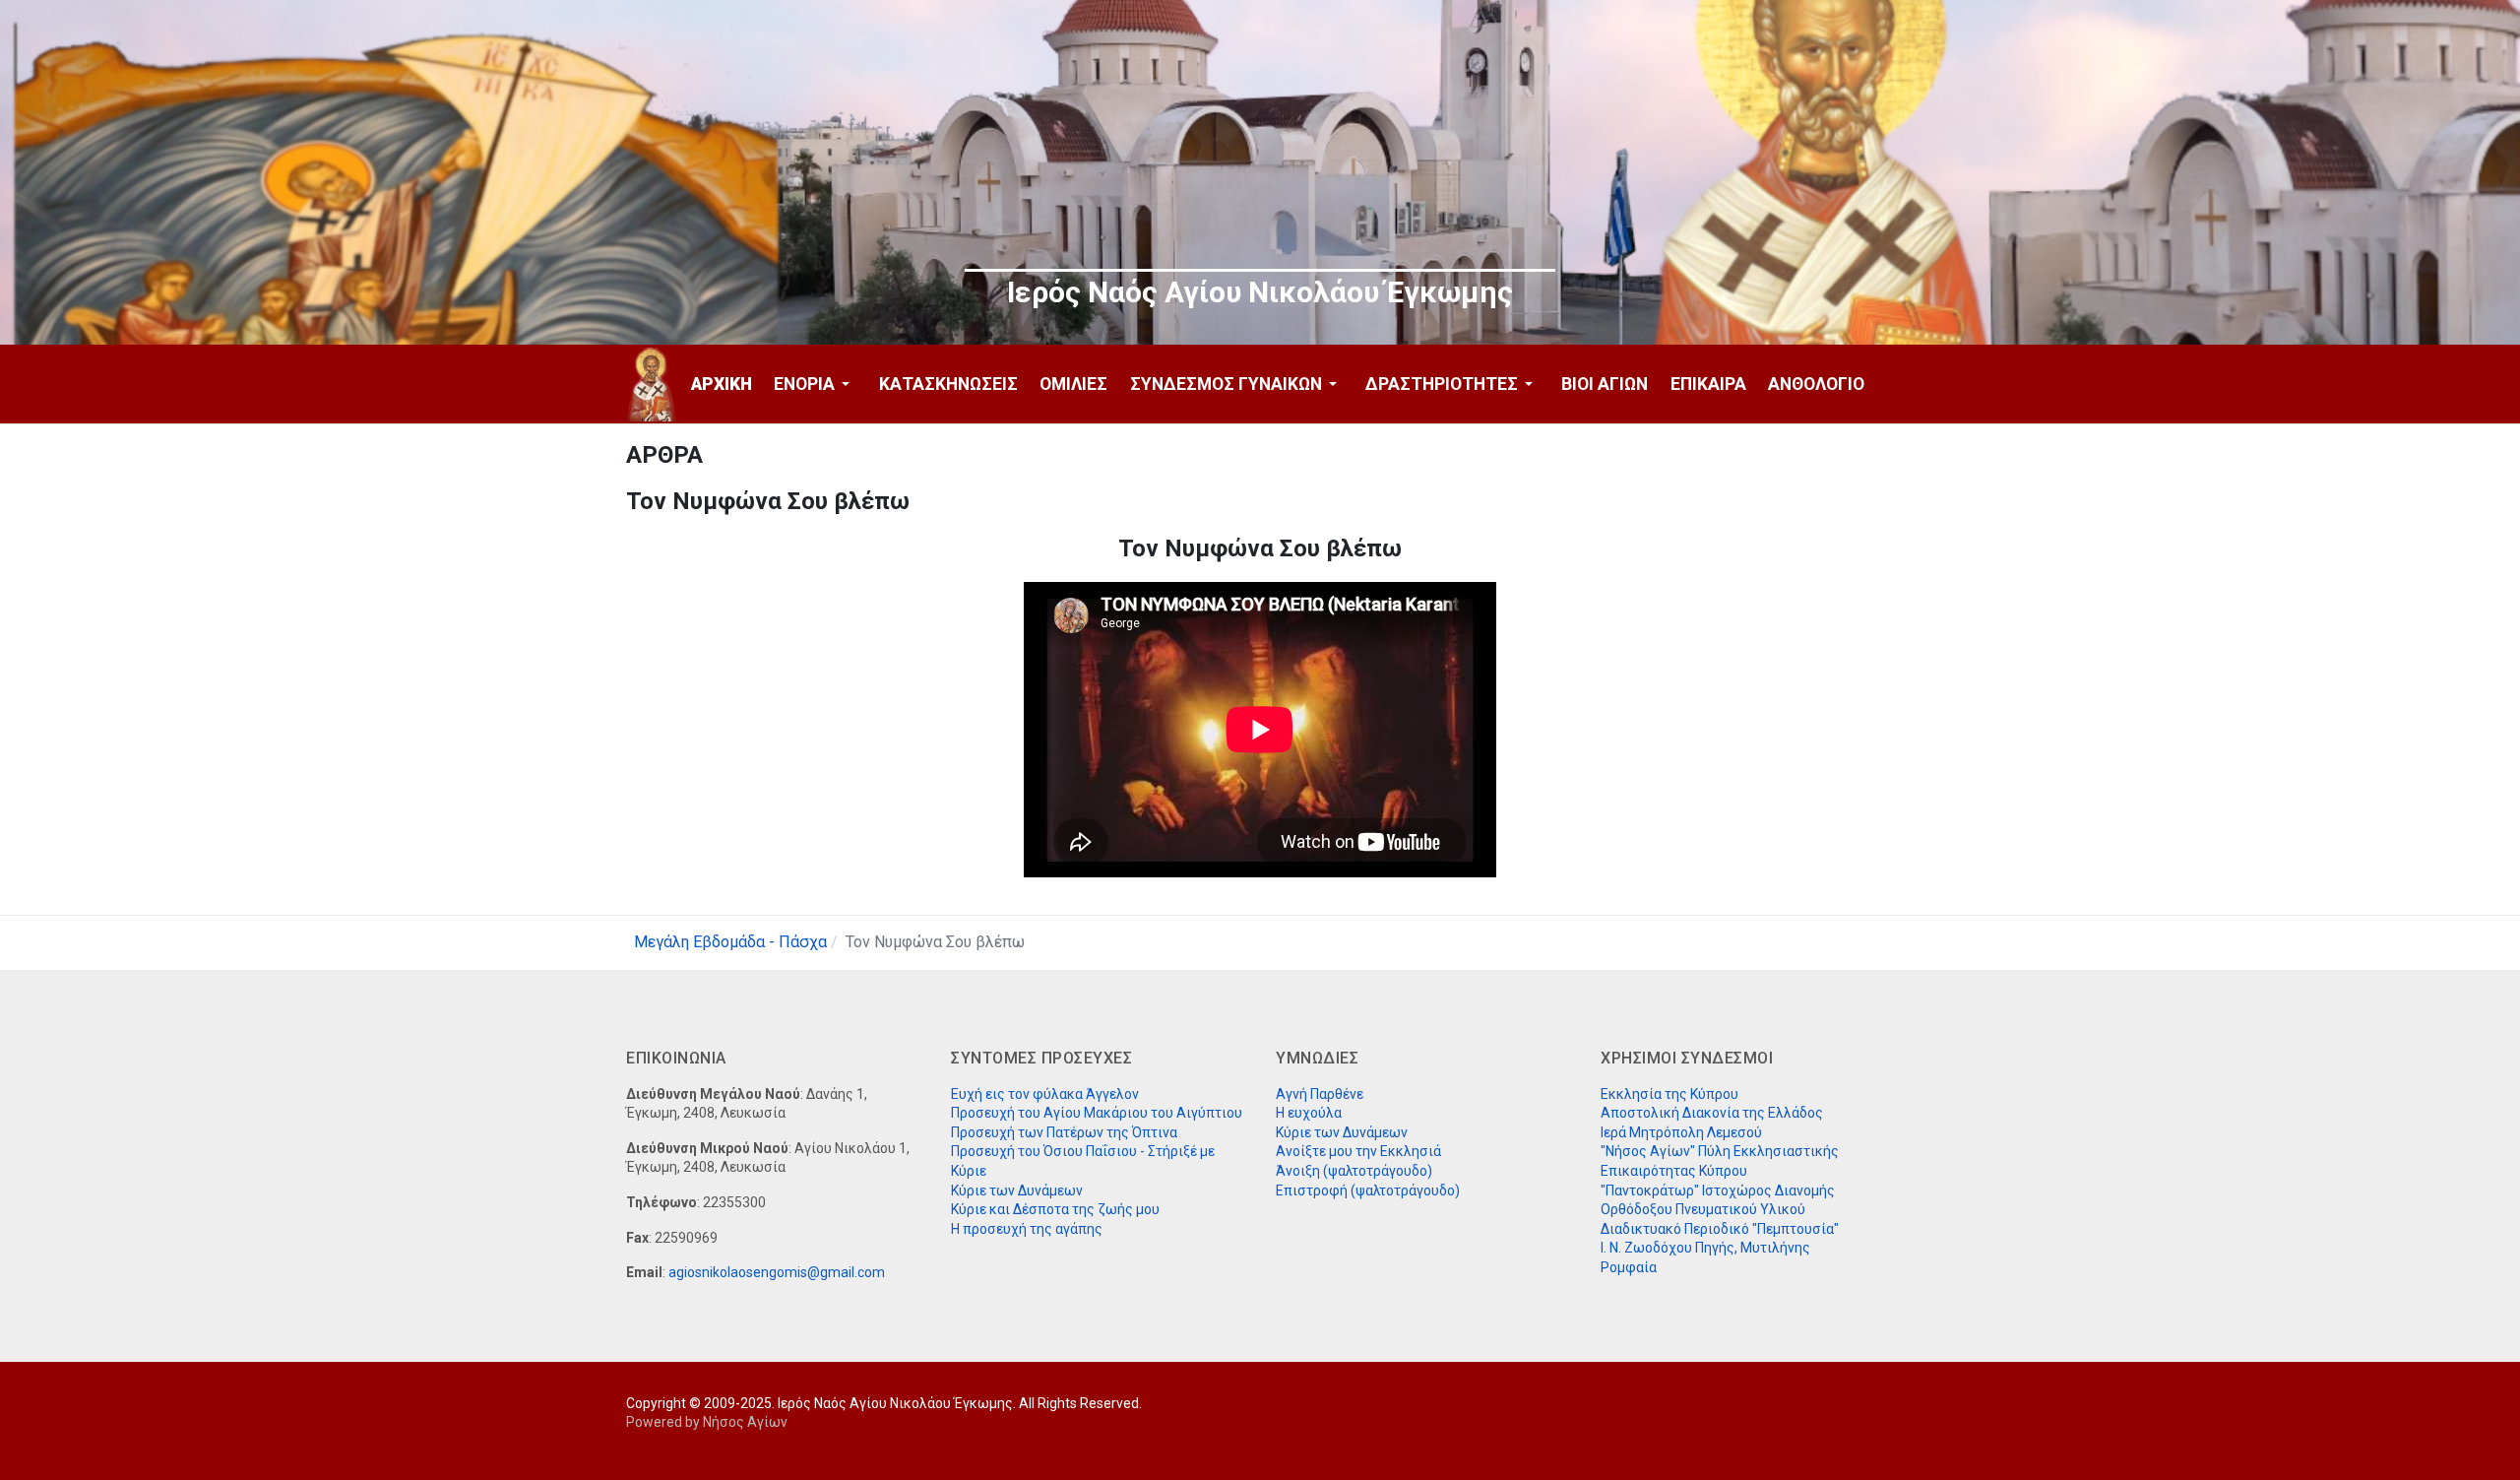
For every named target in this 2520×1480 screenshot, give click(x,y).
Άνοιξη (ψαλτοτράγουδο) (1354, 1171)
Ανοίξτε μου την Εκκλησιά (1358, 1151)
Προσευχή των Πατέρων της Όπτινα (1064, 1132)
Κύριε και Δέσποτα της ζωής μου (1055, 1209)
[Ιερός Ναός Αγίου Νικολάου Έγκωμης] (652, 385)
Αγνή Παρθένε (1320, 1094)
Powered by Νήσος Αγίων (707, 1422)
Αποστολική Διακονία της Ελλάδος (1712, 1113)
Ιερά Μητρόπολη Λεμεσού (1681, 1132)
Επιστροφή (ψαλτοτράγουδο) (1368, 1190)
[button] (815, 384)
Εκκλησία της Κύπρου (1669, 1094)
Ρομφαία (1629, 1267)
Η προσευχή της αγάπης (1027, 1229)
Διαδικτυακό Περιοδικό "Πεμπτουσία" (1720, 1229)
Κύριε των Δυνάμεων (1017, 1190)
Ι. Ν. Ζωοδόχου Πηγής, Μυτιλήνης (1705, 1248)
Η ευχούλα (1309, 1113)
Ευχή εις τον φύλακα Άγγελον (1045, 1094)
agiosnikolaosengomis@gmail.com (777, 1272)
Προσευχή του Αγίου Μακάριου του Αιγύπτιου (1097, 1113)
